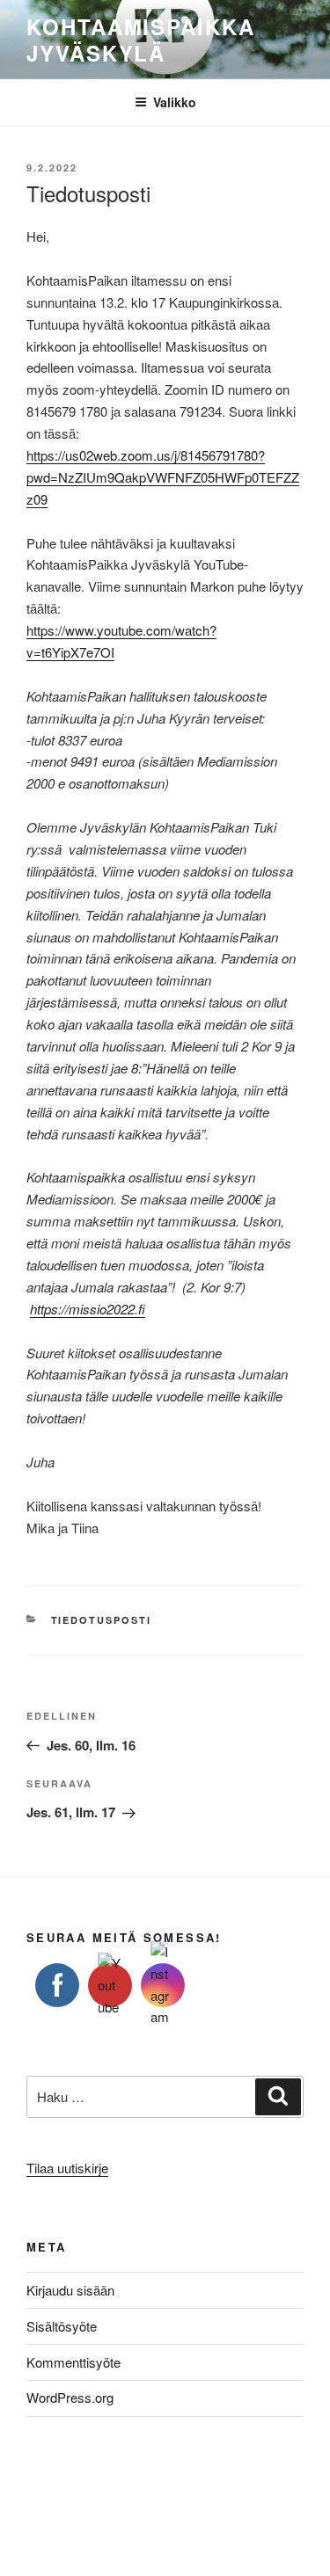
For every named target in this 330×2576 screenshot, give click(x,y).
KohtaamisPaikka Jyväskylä (141, 40)
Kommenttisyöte (73, 2362)
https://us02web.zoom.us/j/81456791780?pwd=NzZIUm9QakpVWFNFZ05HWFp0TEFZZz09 (163, 477)
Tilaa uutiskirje (67, 2168)
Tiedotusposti (102, 1620)
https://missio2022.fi (88, 1309)
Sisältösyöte (62, 2326)
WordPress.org (70, 2397)
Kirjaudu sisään (70, 2290)
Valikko (175, 102)
